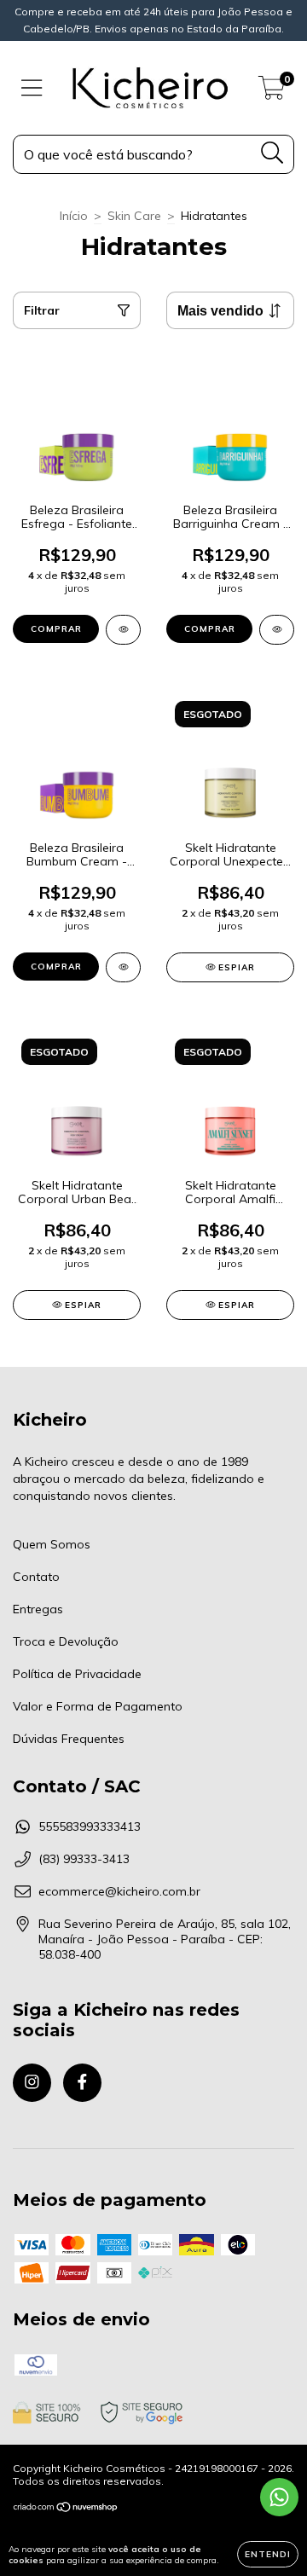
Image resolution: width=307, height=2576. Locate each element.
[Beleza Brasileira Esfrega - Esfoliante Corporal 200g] (123, 630)
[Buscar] (272, 153)
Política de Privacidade (77, 1674)
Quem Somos (52, 1544)
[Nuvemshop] (66, 2509)
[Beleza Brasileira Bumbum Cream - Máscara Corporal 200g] (123, 967)
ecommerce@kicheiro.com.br (119, 1891)
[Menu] (32, 88)
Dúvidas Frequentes (69, 1739)
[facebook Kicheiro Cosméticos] (82, 2083)
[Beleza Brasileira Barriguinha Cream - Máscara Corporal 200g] (277, 630)
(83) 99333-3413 (84, 1859)
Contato (36, 1577)
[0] (272, 92)
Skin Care (134, 216)
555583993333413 (90, 1826)
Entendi (268, 2554)
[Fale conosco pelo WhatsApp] (279, 2497)
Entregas (38, 1609)
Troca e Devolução (66, 1641)
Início (74, 216)
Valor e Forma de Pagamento (98, 1706)
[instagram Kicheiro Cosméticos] (32, 2083)
